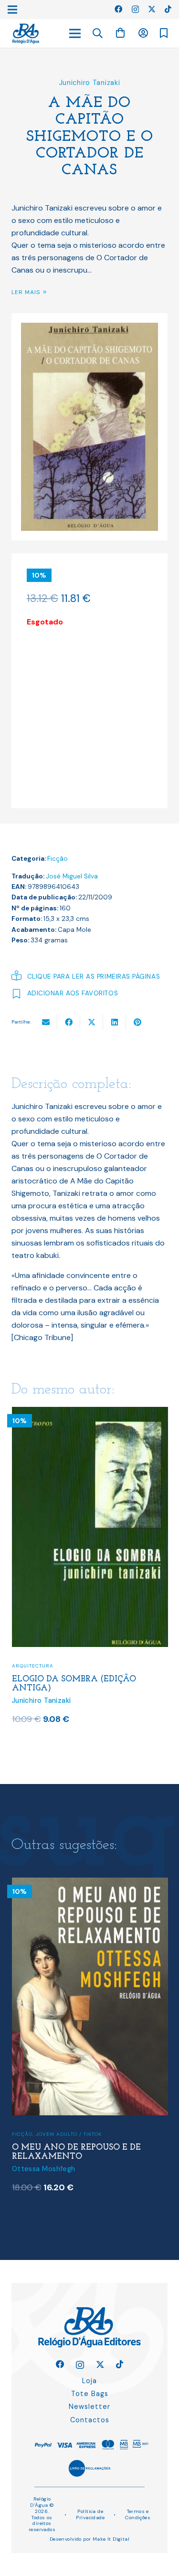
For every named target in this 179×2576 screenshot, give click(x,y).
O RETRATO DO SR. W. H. (63, 2145)
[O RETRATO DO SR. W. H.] (90, 1884)
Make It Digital (111, 2539)
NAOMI (28, 1674)
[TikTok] (168, 9)
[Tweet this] (92, 1022)
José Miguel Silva (72, 876)
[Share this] (69, 1022)
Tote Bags (90, 2394)
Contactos (90, 2420)
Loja (89, 2381)
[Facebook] (118, 9)
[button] (98, 33)
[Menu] (75, 33)
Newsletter (89, 2407)
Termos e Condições (138, 2514)
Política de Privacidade (90, 2514)
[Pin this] (137, 1022)
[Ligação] (26, 34)
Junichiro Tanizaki (90, 83)
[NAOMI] (90, 1413)
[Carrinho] (120, 33)
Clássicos (26, 2132)
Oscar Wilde (32, 2157)
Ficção (58, 859)
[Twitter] (152, 9)
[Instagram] (135, 10)
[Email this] (46, 1022)
